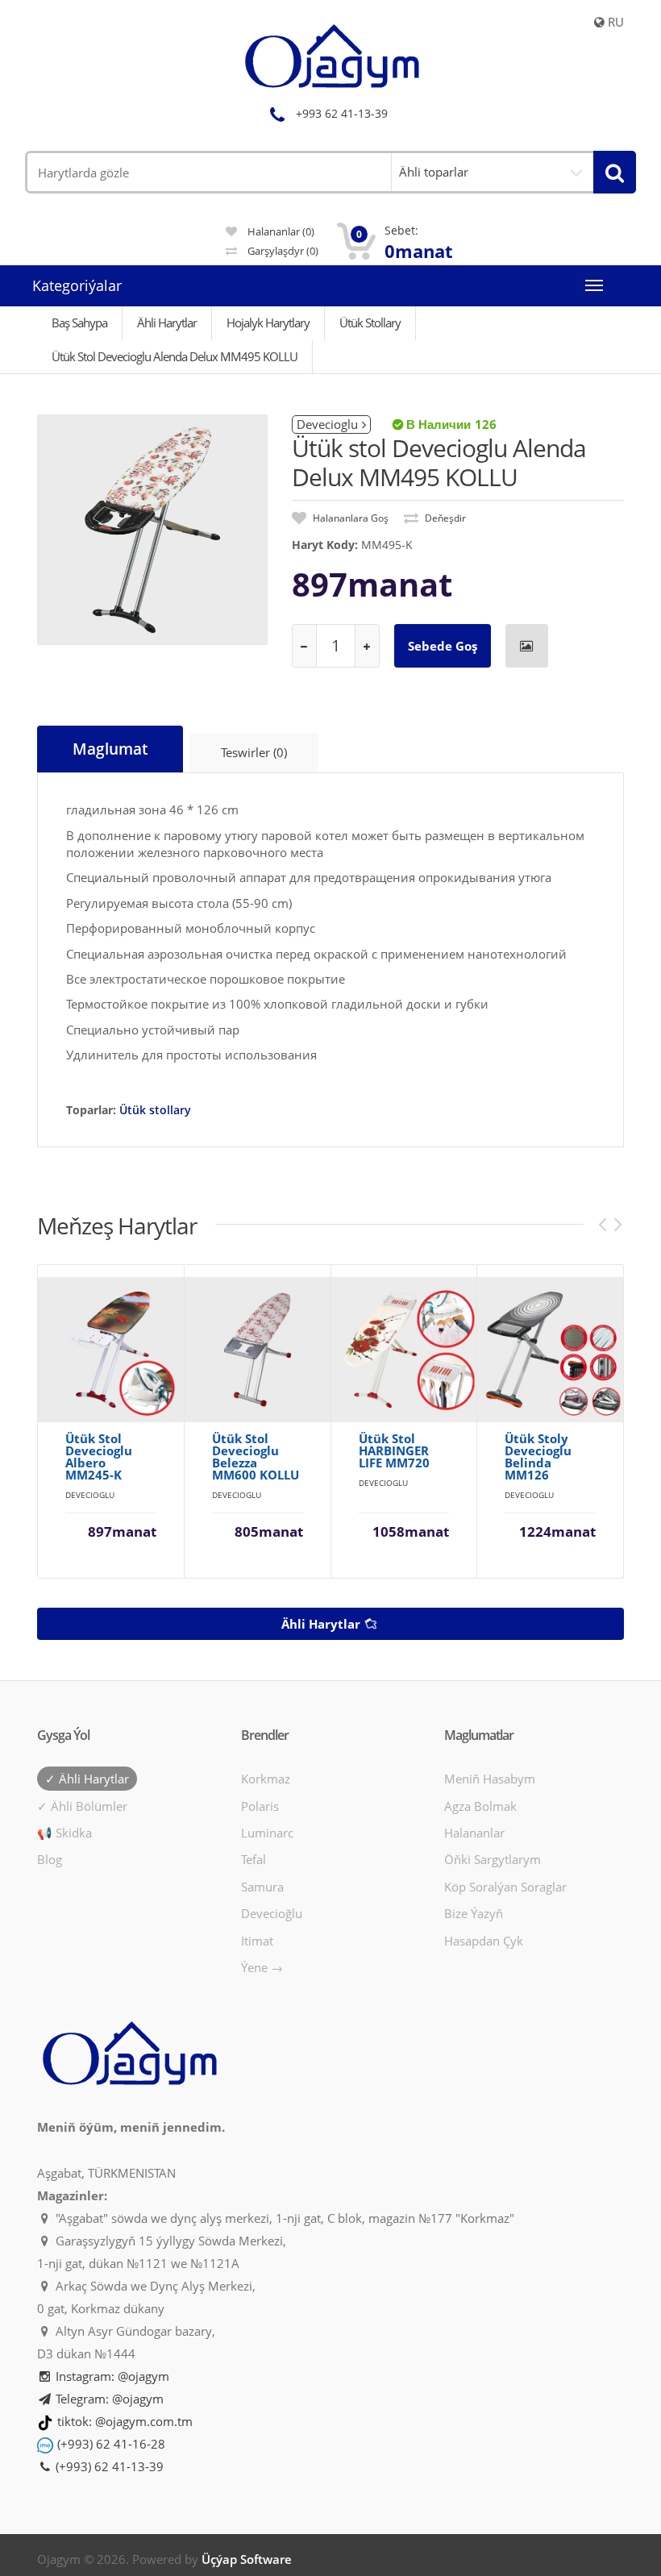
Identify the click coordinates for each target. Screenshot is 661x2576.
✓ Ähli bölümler (82, 1806)
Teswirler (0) (254, 752)
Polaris (260, 1806)
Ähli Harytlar (167, 323)
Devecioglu (327, 424)
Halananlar (474, 1833)
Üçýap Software (247, 2559)
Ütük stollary (370, 323)
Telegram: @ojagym (108, 2399)
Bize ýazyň (474, 1913)
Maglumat (110, 749)
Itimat (257, 1941)
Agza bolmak (480, 1806)
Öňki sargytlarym (493, 1859)
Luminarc (267, 1833)
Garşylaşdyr (282, 251)
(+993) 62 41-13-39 (108, 2466)
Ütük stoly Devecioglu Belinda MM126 (538, 1457)
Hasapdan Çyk (484, 1941)
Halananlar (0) (280, 231)
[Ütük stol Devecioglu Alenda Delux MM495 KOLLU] (152, 530)
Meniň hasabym (490, 1779)
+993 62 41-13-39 (342, 113)
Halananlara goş (349, 518)
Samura (262, 1887)
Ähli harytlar (322, 1624)
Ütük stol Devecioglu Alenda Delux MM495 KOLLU (175, 356)
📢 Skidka (64, 1833)
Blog (50, 1859)
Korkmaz (266, 1779)
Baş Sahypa (79, 323)
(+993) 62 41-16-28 (111, 2444)
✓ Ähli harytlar (87, 1779)
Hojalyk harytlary (268, 323)
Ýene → (262, 1967)
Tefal (254, 1859)
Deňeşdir (444, 518)
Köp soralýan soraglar (505, 1887)
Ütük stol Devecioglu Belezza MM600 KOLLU (256, 1457)
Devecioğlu (272, 1913)
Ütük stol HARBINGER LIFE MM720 (394, 1451)
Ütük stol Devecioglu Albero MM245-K (99, 1457)
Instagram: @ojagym (111, 2376)
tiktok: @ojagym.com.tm (125, 2421)
